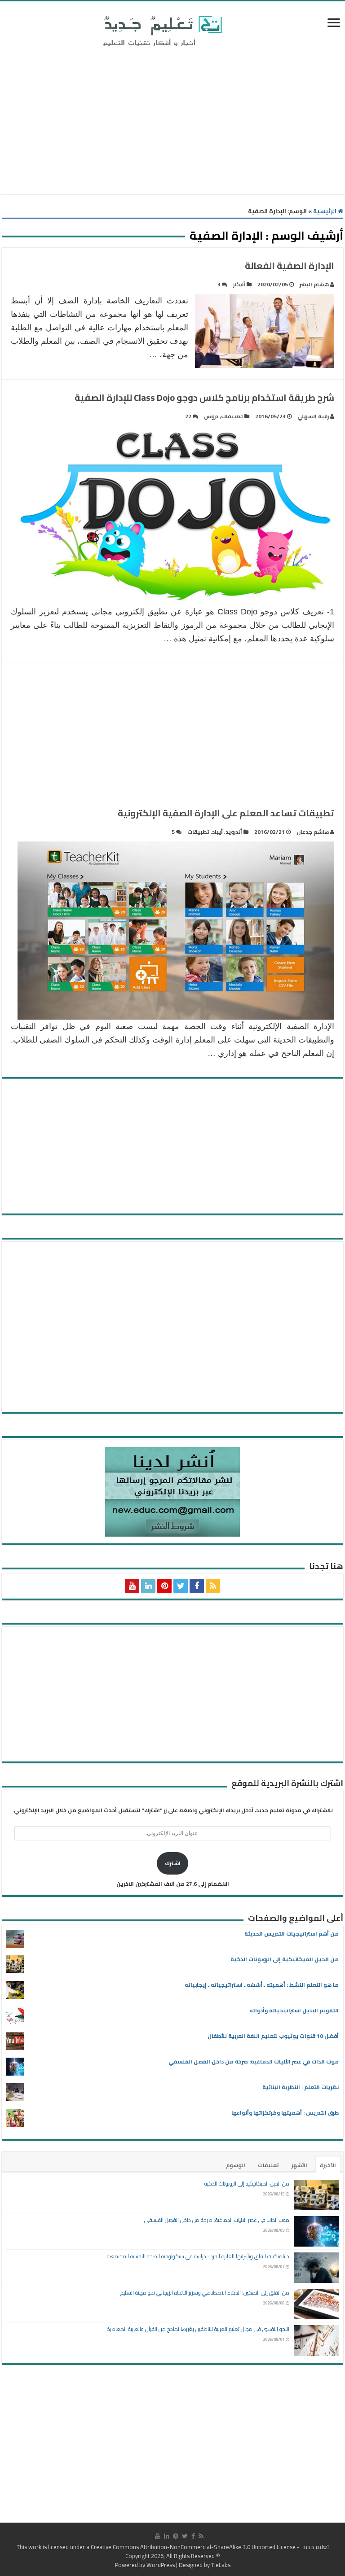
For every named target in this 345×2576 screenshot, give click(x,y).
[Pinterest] (164, 1586)
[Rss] (213, 1586)
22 (188, 416)
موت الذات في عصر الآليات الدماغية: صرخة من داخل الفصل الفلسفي (254, 2061)
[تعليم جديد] (161, 31)
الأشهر (299, 2165)
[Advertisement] (172, 123)
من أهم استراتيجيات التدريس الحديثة (292, 1934)
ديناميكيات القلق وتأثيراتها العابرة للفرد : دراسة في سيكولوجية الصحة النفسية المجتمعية (198, 2256)
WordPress (161, 2565)
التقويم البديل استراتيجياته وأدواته (294, 2010)
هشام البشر (314, 284)
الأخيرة (328, 2165)
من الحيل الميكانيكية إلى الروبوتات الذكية (285, 1959)
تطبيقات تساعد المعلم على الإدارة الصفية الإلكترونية (226, 813)
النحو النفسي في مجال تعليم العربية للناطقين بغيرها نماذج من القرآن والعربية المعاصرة (198, 2329)
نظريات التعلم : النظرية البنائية (301, 2087)
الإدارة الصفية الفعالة (290, 265)
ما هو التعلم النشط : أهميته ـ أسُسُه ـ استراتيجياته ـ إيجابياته (262, 1985)
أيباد (217, 832)
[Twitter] (181, 1586)
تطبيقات (232, 416)
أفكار (239, 284)
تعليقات (268, 2165)
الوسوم (236, 2165)
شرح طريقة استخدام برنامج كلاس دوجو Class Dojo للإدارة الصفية (204, 397)
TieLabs (221, 2565)
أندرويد (234, 832)
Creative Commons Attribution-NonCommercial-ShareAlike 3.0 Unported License (193, 2547)
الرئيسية (325, 211)
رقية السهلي (313, 416)
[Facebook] (197, 1586)
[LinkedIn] (148, 1586)
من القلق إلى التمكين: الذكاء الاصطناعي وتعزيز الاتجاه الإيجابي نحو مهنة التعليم (205, 2293)
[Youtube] (132, 1586)
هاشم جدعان (313, 832)
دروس (211, 416)
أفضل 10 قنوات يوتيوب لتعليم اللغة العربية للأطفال (273, 2036)
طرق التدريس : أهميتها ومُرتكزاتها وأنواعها (285, 2113)
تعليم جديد (315, 2547)
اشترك (173, 1863)
